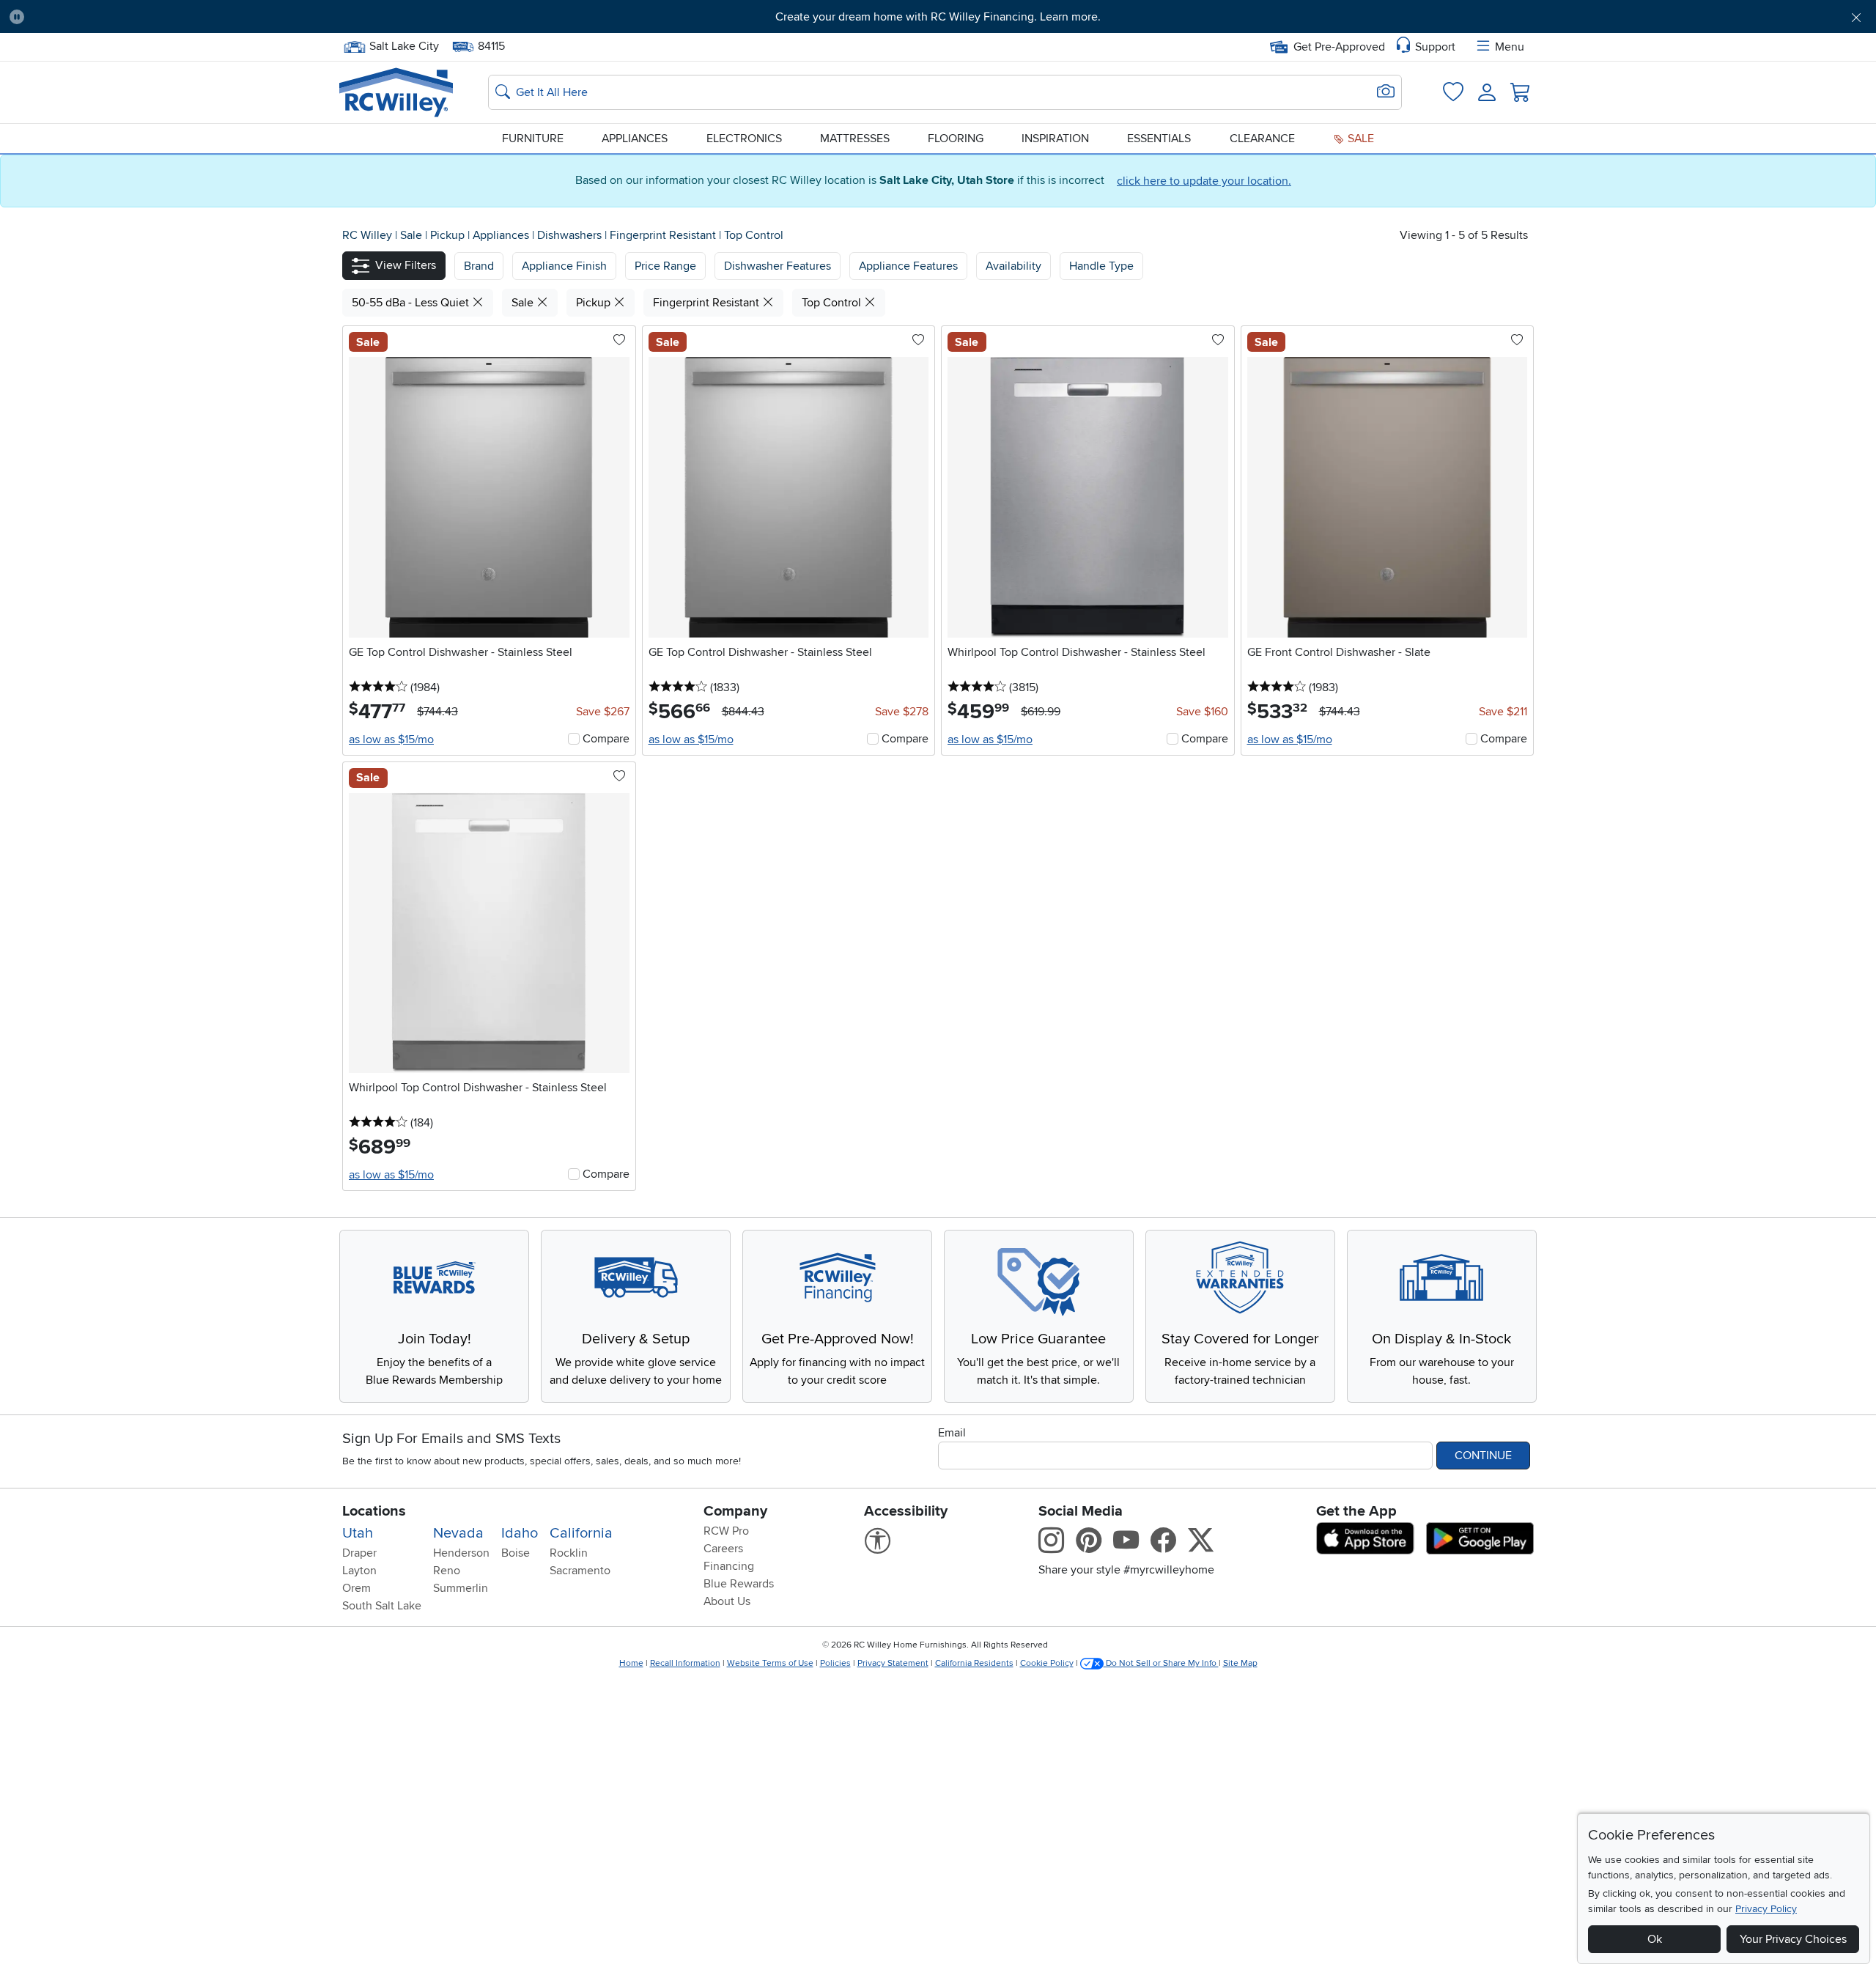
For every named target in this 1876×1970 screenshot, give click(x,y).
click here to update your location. (1204, 181)
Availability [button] (1013, 266)
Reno (447, 1571)
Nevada (458, 1533)
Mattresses (855, 139)
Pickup (449, 235)
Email (952, 1433)
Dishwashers (571, 235)
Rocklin (569, 1553)
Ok (1655, 1939)
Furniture (533, 139)
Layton (359, 1571)
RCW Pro (726, 1531)
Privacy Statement (893, 1663)
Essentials (1159, 139)
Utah (358, 1533)
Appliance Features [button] (908, 266)
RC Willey (367, 235)
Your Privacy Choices (1793, 1939)
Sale (1359, 139)
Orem (357, 1588)
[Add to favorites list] (619, 341)
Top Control (754, 235)
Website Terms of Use (770, 1663)
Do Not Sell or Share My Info (1161, 1663)
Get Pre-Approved (1339, 47)
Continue (1483, 1456)
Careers (723, 1549)
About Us (727, 1601)
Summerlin (461, 1588)
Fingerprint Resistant (664, 235)
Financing (729, 1566)
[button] (178, 17)
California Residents (974, 1663)
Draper (359, 1553)
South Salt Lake (382, 1606)
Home (631, 1663)
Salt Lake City (404, 45)
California (581, 1533)
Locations (374, 1511)
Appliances (635, 139)
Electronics (744, 139)
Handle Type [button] (1101, 266)
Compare (606, 739)
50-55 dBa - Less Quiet (412, 303)
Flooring (956, 139)
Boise (516, 1553)
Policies (835, 1663)
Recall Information (685, 1663)
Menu (1510, 47)
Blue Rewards (739, 1584)
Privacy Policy (1766, 1909)
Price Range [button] (665, 266)
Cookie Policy (1047, 1663)
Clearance (1262, 139)
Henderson (461, 1553)
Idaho (520, 1533)
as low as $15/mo (391, 739)
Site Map (1240, 1663)
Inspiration (1055, 139)
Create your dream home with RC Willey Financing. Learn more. (938, 17)
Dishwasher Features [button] (778, 266)
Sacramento (580, 1571)
